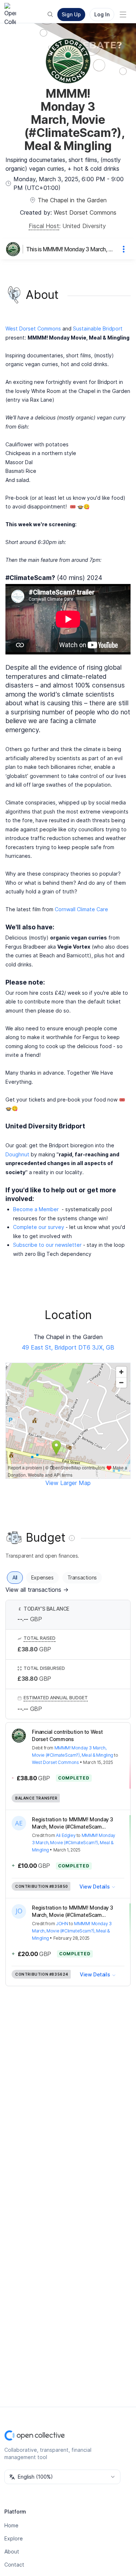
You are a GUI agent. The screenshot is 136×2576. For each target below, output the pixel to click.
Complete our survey (39, 1227)
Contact (14, 2565)
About (12, 2551)
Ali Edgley (66, 1835)
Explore (14, 2538)
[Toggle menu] (123, 15)
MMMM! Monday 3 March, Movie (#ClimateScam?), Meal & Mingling (74, 1843)
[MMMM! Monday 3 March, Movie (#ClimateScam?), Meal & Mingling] (15, 249)
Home (11, 2525)
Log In (102, 14)
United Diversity (84, 226)
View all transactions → (37, 1590)
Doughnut (17, 1154)
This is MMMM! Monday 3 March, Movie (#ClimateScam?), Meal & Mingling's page (71, 249)
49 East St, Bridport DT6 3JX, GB (68, 1347)
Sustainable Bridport (98, 328)
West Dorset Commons (85, 212)
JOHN (62, 1924)
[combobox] (62, 2477)
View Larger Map (68, 1483)
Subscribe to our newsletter (47, 1245)
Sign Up (71, 14)
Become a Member (36, 1209)
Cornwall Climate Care (81, 909)
